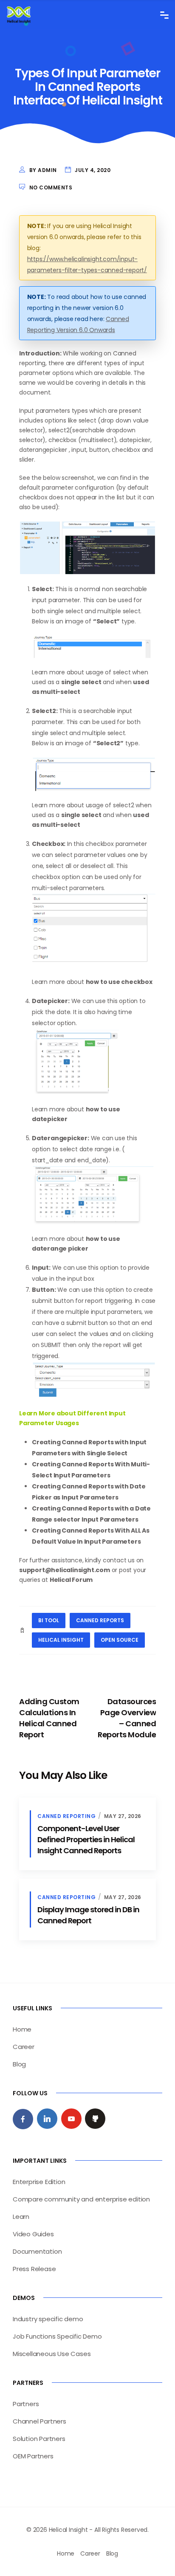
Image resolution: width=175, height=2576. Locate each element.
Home (22, 2029)
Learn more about (59, 1109)
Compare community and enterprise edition (81, 2199)
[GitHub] (95, 2119)
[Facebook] (23, 2119)
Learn (21, 2217)
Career (24, 2047)
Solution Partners (39, 2439)
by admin (43, 170)
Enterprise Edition (39, 2182)
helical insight (61, 1640)
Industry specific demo (48, 2319)
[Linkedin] (47, 2119)
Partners (26, 2404)
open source (120, 1640)
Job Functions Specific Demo (57, 2336)
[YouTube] (71, 2119)
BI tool (49, 1620)
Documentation (37, 2251)
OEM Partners (33, 2456)
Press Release (34, 2269)
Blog (19, 2064)
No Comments (51, 187)
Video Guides (33, 2234)
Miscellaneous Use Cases (52, 2354)
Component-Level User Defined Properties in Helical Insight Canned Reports (86, 1839)
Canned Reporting (66, 1816)
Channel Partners (40, 2421)
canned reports (100, 1620)
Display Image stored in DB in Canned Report (88, 1915)
